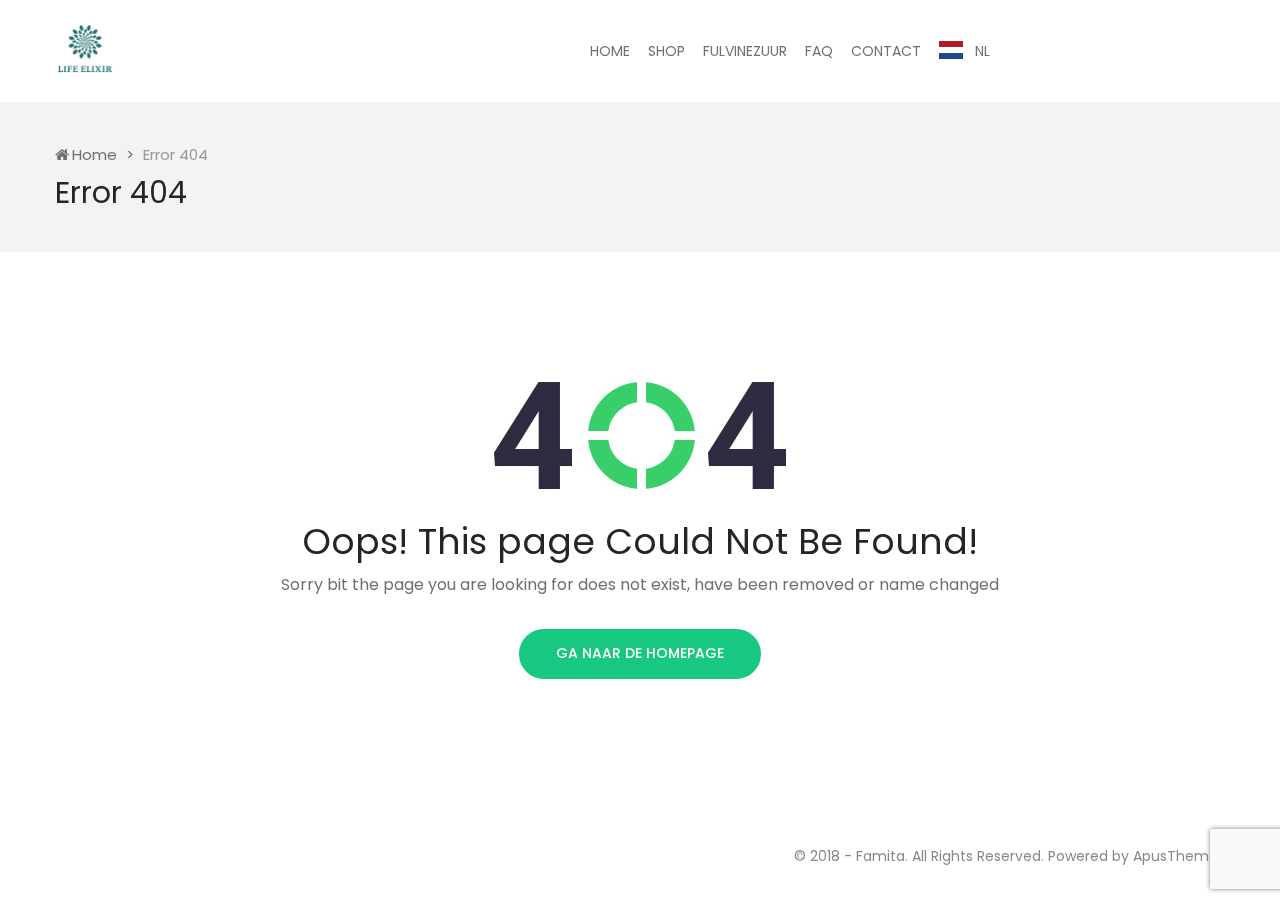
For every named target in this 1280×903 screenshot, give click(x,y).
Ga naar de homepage (640, 653)
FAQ (819, 51)
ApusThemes (1179, 856)
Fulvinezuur (745, 51)
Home (610, 51)
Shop (666, 51)
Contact (886, 51)
